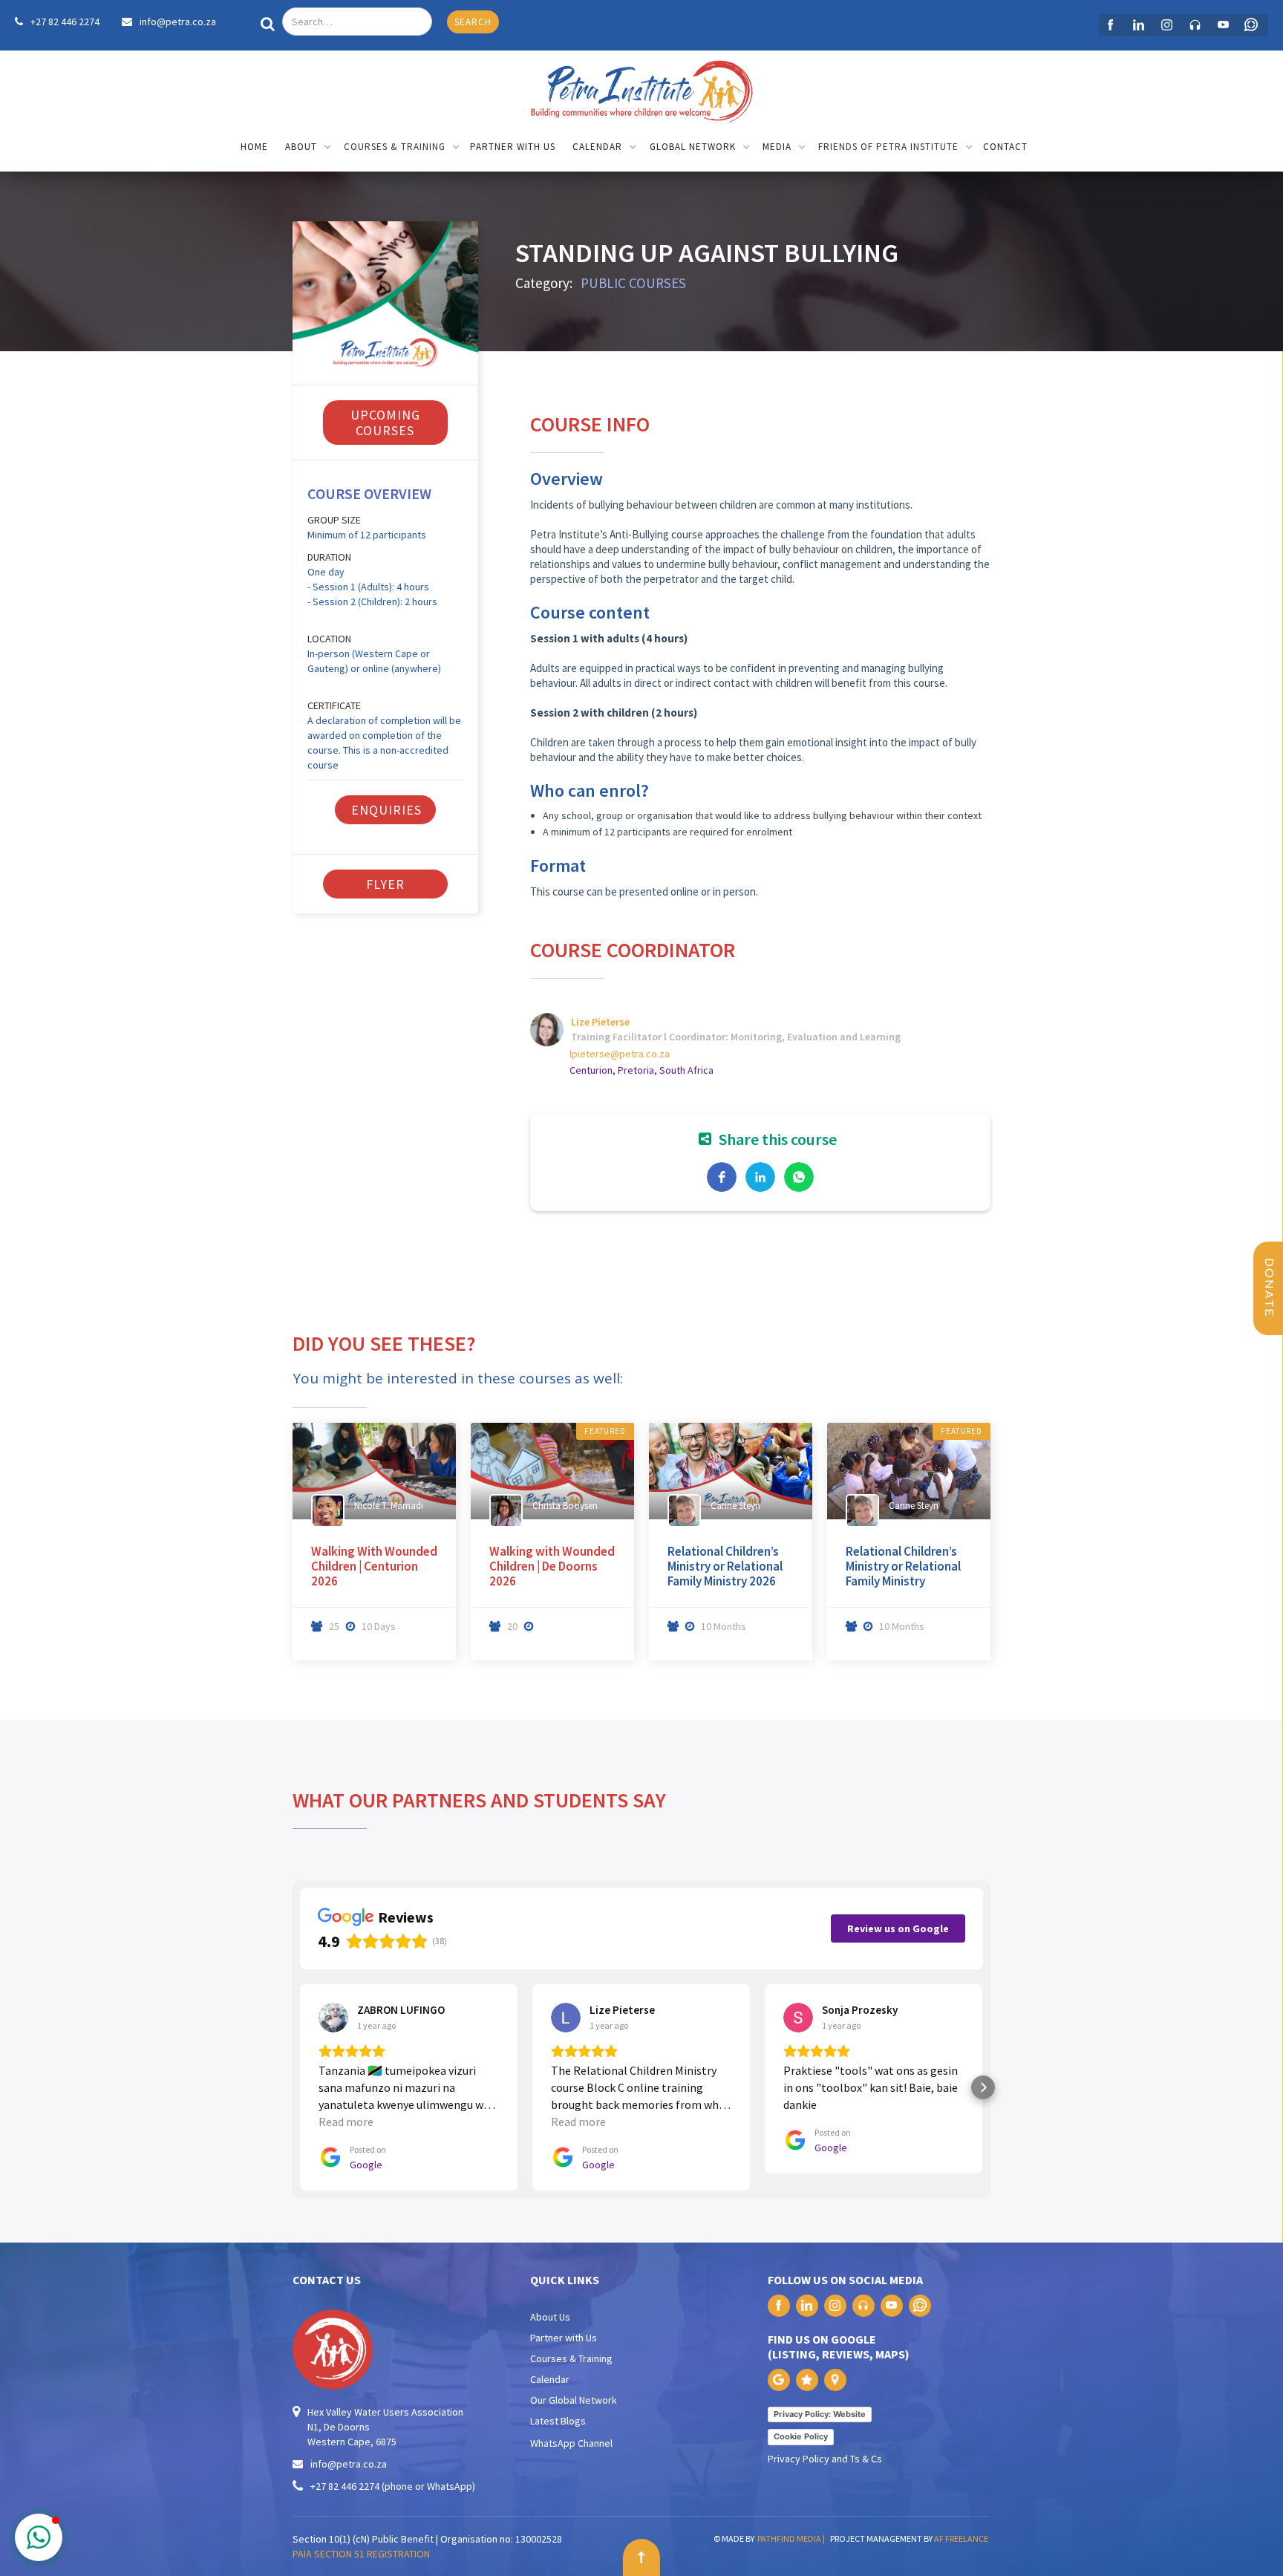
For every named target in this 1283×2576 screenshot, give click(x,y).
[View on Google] (333, 2018)
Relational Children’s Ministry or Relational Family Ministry (903, 1566)
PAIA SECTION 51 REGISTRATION (361, 2554)
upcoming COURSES (385, 423)
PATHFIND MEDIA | (793, 2538)
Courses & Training (571, 2358)
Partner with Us (564, 2338)
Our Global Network (574, 2400)
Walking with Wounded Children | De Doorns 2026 (552, 1566)
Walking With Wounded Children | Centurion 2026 (374, 1566)
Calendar (550, 2379)
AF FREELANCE (961, 2538)
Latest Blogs (558, 2421)
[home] (641, 88)
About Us (550, 2317)
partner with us (513, 147)
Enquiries (386, 810)
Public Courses (633, 283)
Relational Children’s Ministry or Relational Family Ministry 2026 (725, 1566)
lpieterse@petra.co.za (620, 1054)
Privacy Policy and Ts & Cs (825, 2459)
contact (1005, 147)
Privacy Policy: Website (820, 2414)
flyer (385, 884)
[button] (308, 148)
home (254, 147)
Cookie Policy (801, 2436)
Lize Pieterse (600, 1022)
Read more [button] (346, 2122)
